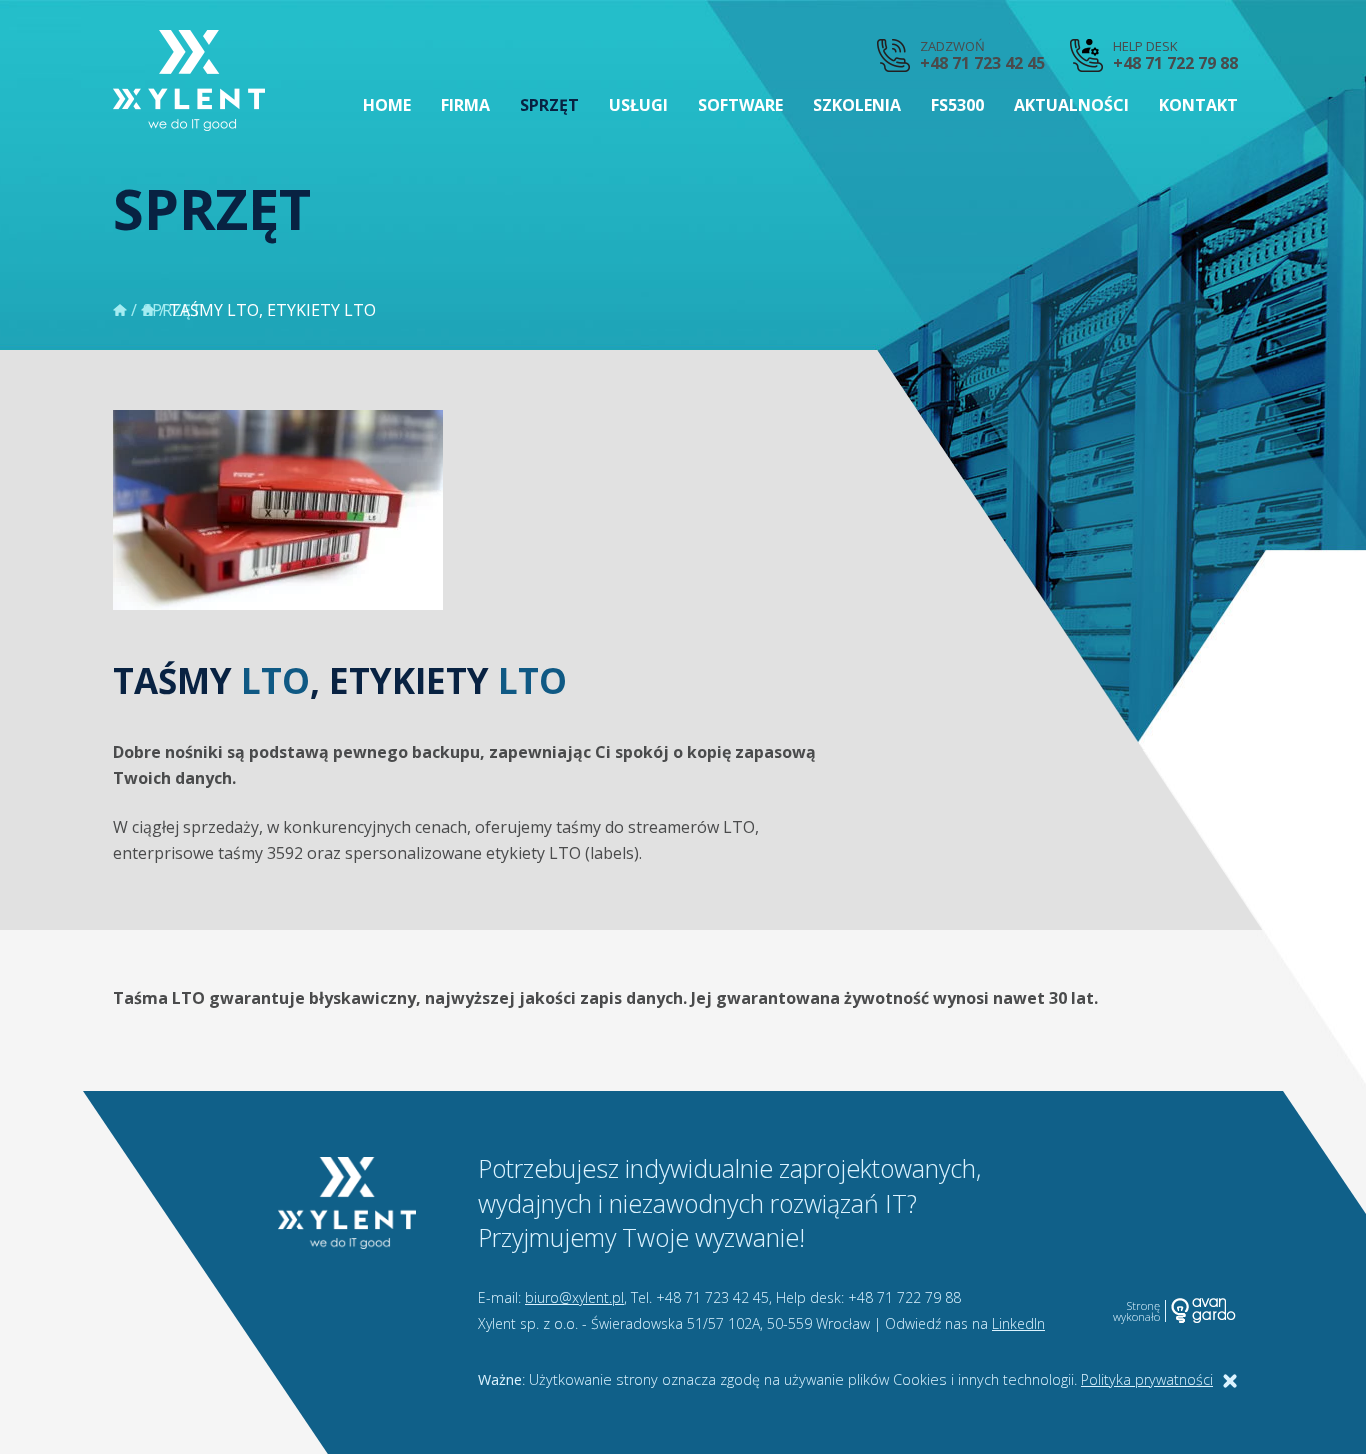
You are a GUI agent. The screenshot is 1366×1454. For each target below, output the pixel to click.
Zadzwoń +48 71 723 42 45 (982, 55)
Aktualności (1071, 105)
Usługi (638, 105)
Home (387, 105)
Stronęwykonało (1136, 1311)
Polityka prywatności (1147, 1379)
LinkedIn (1018, 1323)
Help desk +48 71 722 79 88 (1175, 55)
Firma (465, 105)
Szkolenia (857, 105)
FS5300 (957, 105)
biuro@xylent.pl (574, 1297)
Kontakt (1198, 105)
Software (740, 105)
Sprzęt (549, 105)
